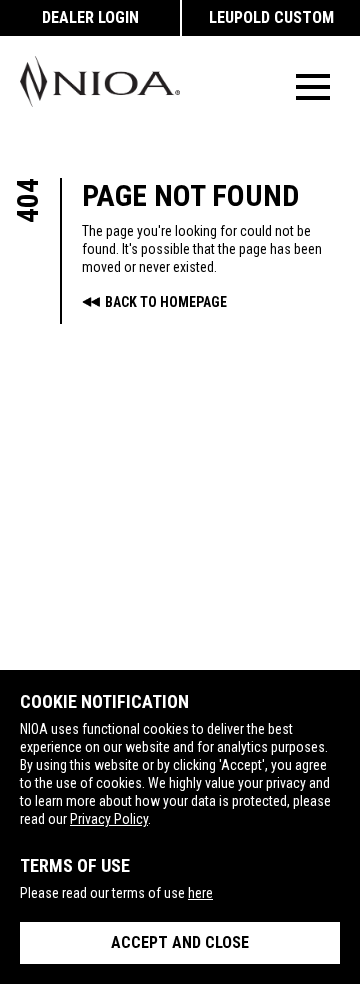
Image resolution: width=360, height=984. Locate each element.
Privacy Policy (109, 819)
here (200, 893)
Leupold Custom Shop (271, 22)
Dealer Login (90, 17)
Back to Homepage (166, 302)
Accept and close (180, 942)
